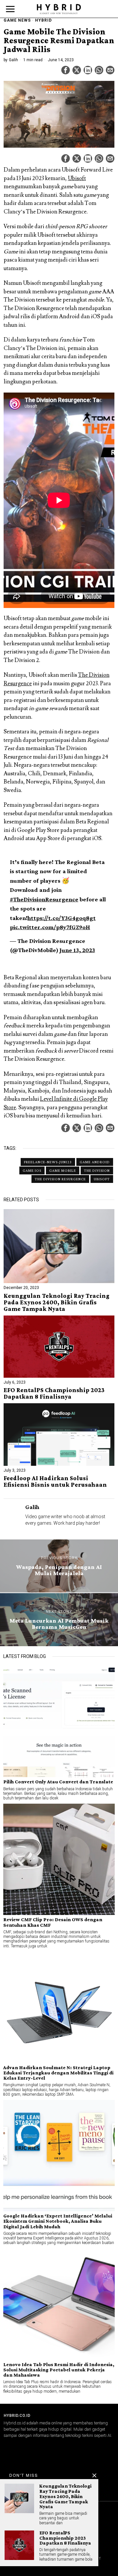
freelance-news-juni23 (48, 1162)
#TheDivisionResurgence (44, 899)
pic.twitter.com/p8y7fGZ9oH (50, 927)
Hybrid (43, 20)
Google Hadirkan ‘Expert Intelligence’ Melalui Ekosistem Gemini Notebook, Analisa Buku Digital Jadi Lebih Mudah (58, 2221)
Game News (17, 20)
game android (95, 1162)
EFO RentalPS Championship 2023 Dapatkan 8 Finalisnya (54, 1393)
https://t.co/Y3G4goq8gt (62, 918)
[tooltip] (66, 70)
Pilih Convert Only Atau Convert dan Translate (58, 1782)
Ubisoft (77, 178)
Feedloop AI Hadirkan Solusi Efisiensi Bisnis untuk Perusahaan (55, 1481)
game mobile (63, 1170)
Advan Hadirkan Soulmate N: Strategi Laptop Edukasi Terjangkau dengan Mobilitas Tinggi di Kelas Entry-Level (58, 2073)
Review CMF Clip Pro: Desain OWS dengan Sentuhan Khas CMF (53, 1922)
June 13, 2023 (77, 950)
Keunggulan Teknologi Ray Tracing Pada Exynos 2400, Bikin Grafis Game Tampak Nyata (57, 1302)
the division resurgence (60, 1179)
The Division (97, 1170)
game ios (32, 1170)
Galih (13, 60)
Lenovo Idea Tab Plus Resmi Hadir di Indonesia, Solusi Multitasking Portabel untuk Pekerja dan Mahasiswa (59, 2370)
